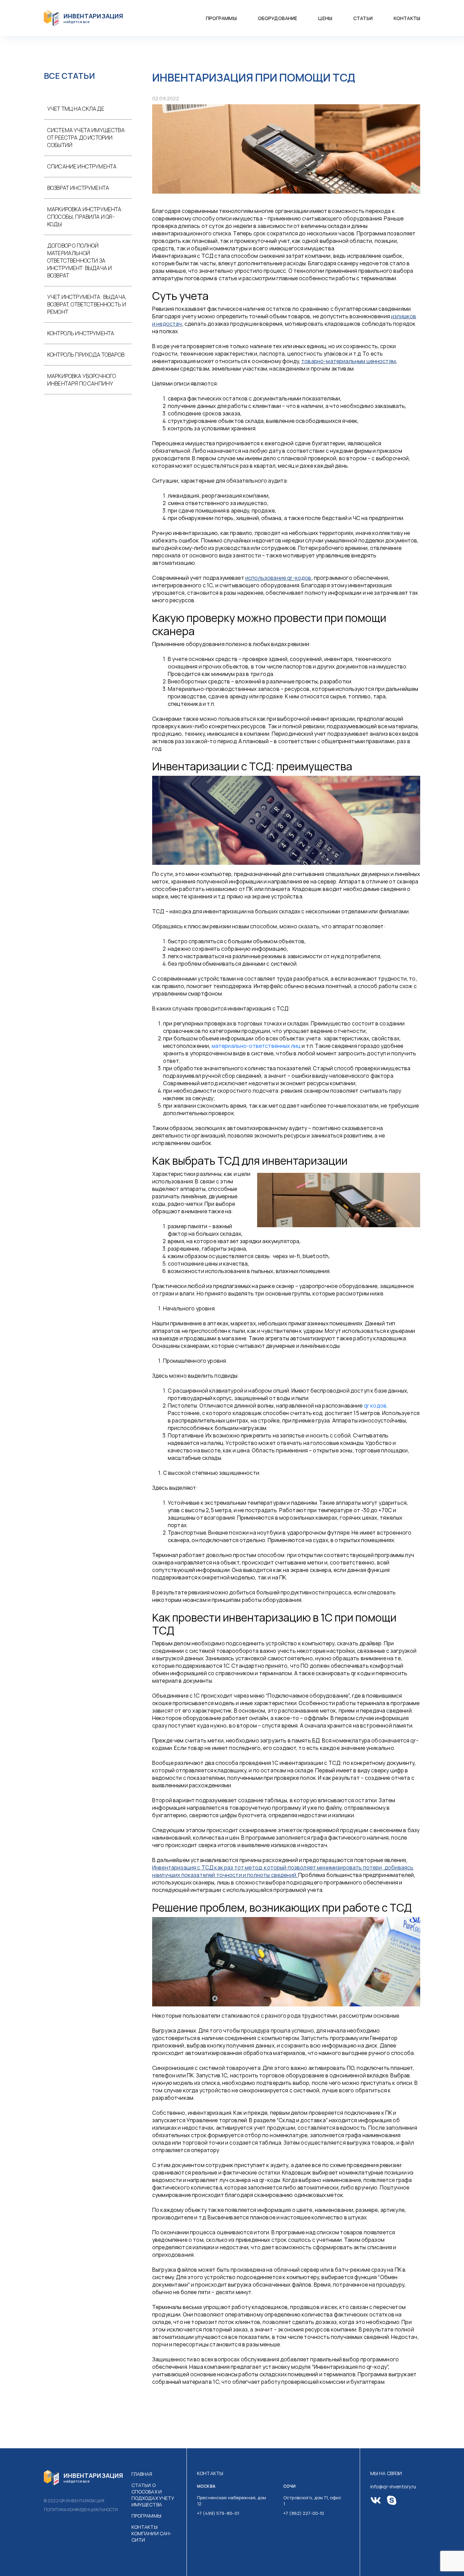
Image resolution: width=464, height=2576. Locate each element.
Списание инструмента (82, 166)
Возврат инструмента (78, 188)
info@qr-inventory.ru (393, 2486)
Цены (325, 18)
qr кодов (375, 1406)
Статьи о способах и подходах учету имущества (153, 2495)
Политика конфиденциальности (81, 2510)
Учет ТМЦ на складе (76, 109)
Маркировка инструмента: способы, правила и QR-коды (85, 217)
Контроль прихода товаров (86, 355)
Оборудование (278, 18)
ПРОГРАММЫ (146, 2516)
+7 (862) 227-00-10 (304, 2513)
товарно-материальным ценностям (349, 361)
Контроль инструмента (81, 333)
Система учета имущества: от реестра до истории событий (87, 138)
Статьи (363, 18)
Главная (142, 2474)
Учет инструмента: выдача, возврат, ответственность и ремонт (87, 304)
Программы (221, 18)
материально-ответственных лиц (256, 1046)
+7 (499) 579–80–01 (218, 2513)
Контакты (407, 18)
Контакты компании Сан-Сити (152, 2533)
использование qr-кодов (278, 578)
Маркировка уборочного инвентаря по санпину (82, 380)
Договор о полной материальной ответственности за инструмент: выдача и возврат (79, 261)
